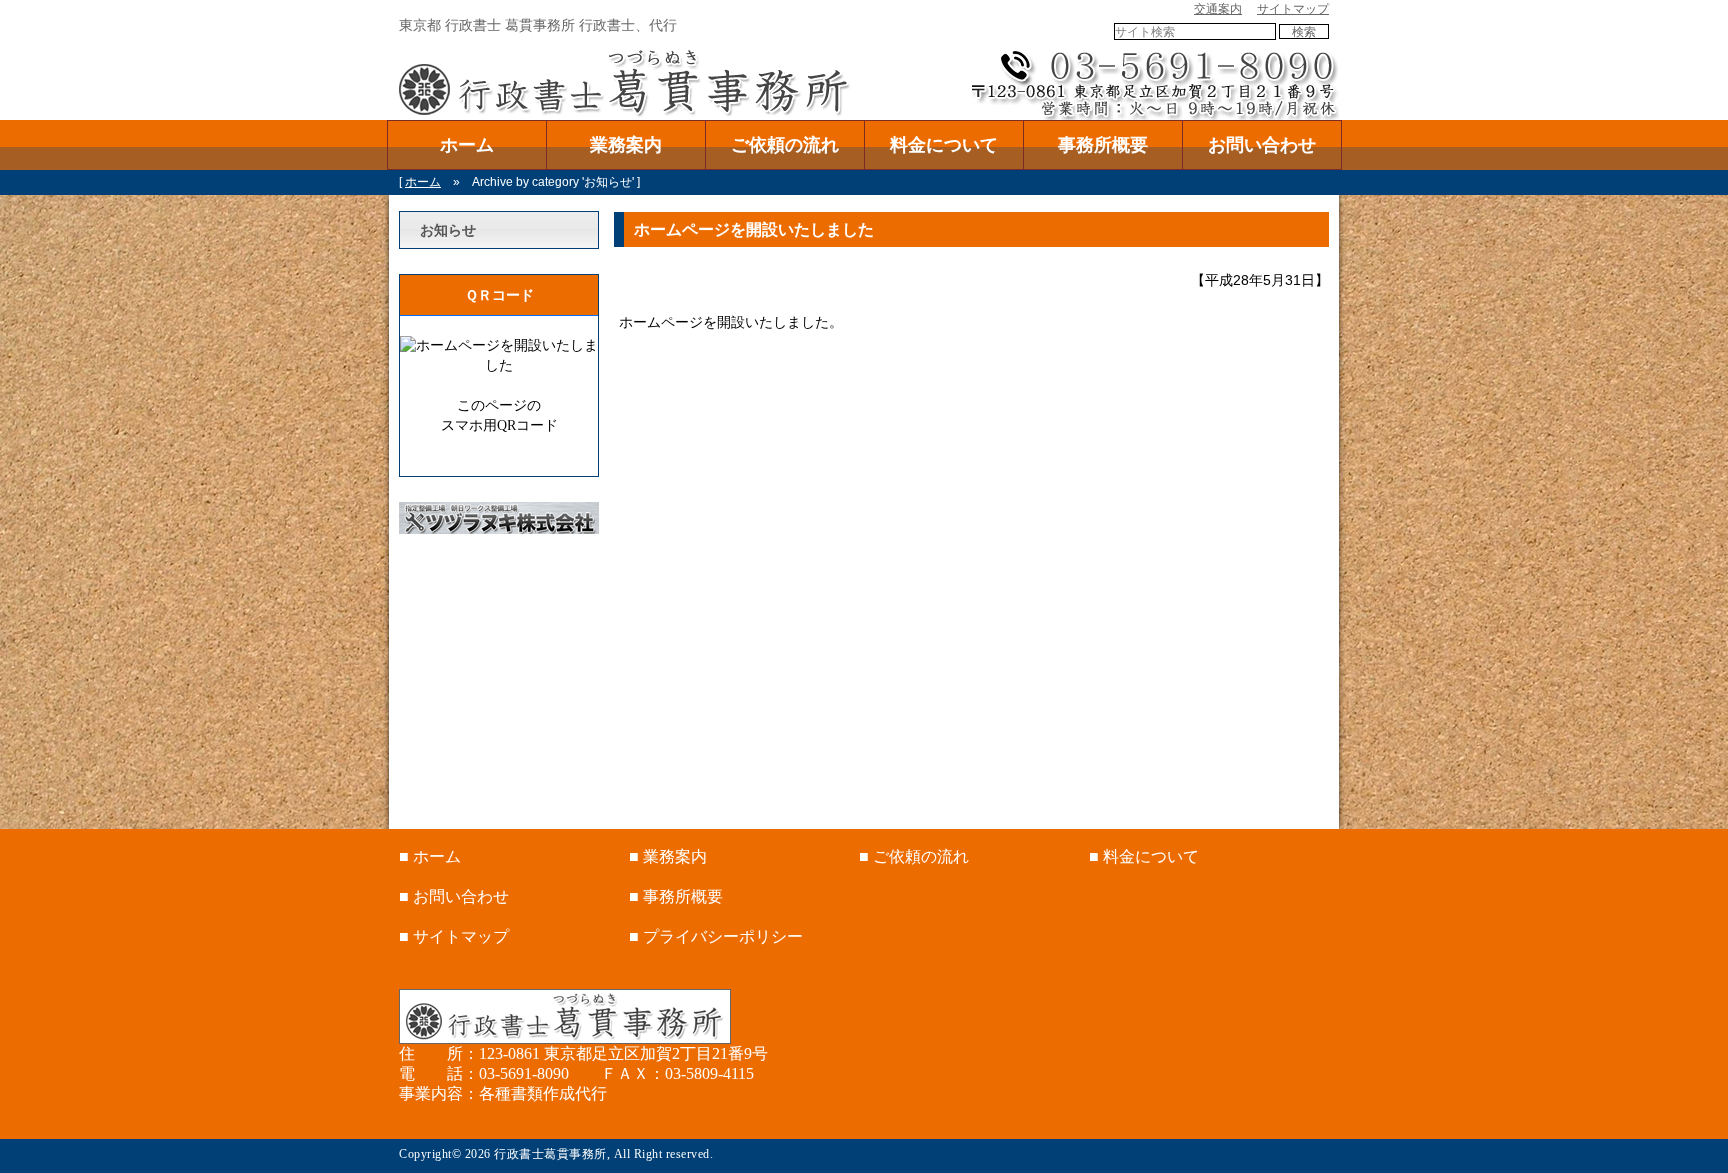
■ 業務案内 (668, 856)
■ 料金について (1144, 856)
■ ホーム (430, 856)
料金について (944, 145)
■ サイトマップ (454, 936)
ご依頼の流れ (785, 145)
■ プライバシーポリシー (716, 936)
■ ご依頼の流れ (914, 856)
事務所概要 (1103, 145)
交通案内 (1218, 9)
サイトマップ (1293, 9)
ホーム (467, 145)
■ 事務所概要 (676, 896)
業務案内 (626, 145)
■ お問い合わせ (454, 896)
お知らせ (448, 230)
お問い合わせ (1262, 145)
